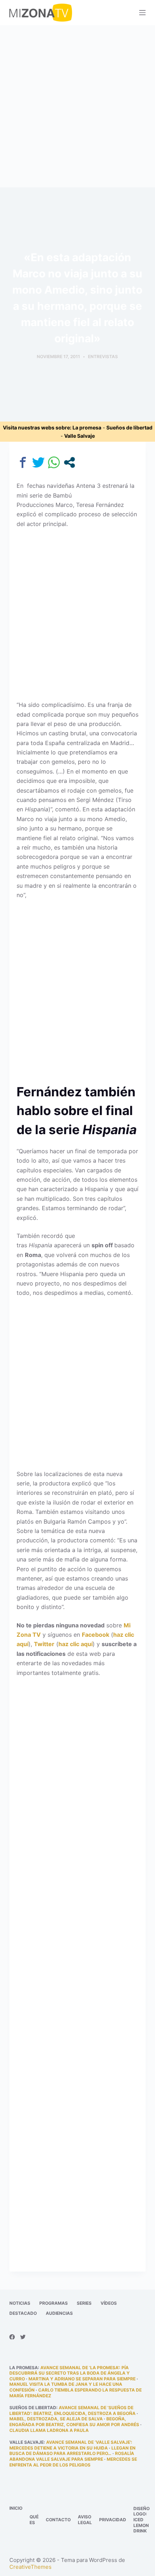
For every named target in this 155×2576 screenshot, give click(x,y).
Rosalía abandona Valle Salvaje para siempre (72, 2456)
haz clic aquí (76, 1644)
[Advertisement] (77, 106)
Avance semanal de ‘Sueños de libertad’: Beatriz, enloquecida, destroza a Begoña (72, 2410)
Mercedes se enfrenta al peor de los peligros (73, 2462)
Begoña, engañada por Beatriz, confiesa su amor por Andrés (74, 2422)
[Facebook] (12, 2337)
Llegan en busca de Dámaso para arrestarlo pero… (72, 2451)
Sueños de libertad (129, 427)
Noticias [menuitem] (20, 2303)
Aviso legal (85, 2520)
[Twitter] (23, 2337)
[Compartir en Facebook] (23, 462)
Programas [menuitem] (54, 2303)
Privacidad (113, 2520)
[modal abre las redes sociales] (69, 462)
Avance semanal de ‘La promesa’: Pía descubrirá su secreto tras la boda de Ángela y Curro (70, 2373)
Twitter (44, 1644)
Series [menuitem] (84, 2303)
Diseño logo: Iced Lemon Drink (141, 2520)
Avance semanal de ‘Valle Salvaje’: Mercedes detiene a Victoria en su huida (71, 2445)
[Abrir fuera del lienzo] (142, 13)
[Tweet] (38, 462)
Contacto (58, 2520)
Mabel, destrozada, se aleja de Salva (56, 2419)
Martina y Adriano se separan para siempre (82, 2379)
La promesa (87, 427)
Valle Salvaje (79, 436)
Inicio (16, 2508)
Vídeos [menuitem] (109, 2303)
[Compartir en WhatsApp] (54, 462)
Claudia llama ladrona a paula (49, 2430)
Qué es (34, 2520)
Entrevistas (103, 356)
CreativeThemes (30, 2567)
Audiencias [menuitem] (59, 2313)
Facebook (96, 1635)
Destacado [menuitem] (23, 2313)
